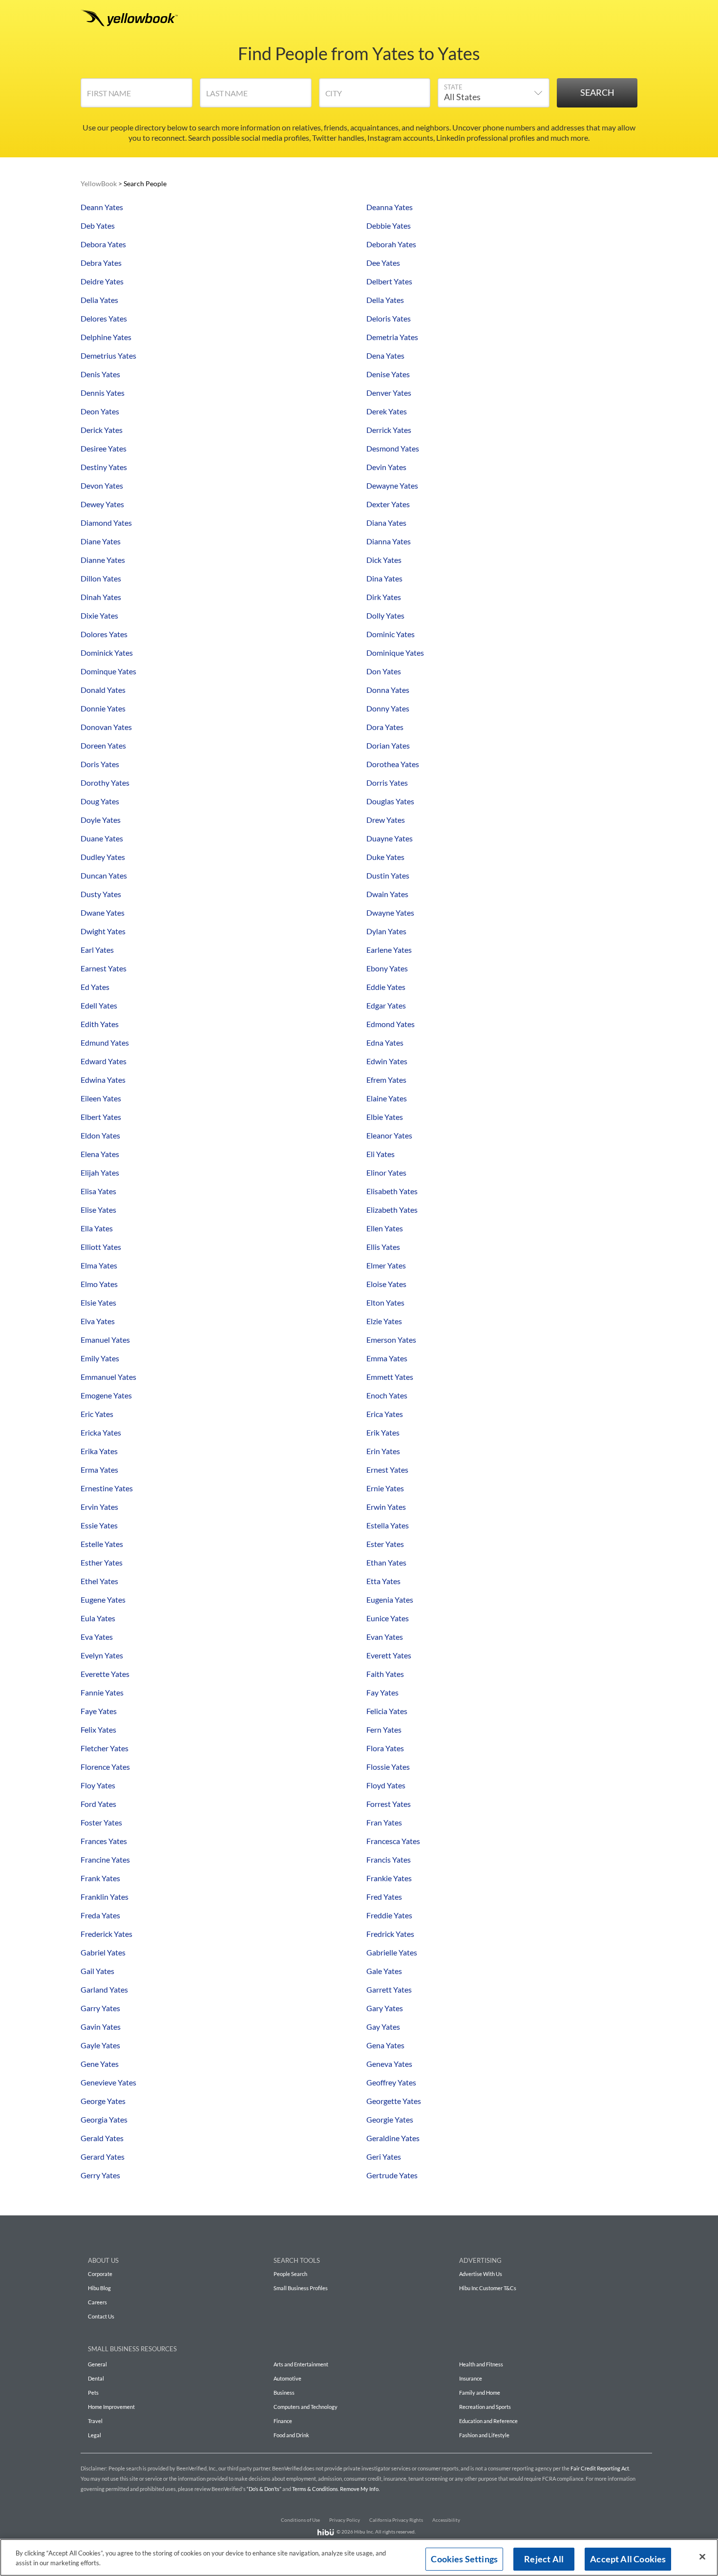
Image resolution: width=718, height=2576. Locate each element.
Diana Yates (386, 523)
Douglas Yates (390, 801)
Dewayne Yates (392, 485)
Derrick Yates (389, 430)
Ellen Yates (385, 1228)
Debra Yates (101, 263)
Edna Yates (385, 1042)
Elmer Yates (386, 1265)
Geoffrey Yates (391, 2082)
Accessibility (446, 2520)
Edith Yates (100, 1024)
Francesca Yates (393, 1841)
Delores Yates (104, 318)
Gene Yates (100, 2064)
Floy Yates (98, 1785)
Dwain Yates (387, 894)
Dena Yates (385, 355)
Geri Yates (384, 2157)
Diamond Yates (106, 523)
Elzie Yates (384, 1321)
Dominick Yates (107, 653)
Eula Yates (98, 1618)
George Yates (103, 2101)
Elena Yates (100, 1154)
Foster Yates (101, 1822)
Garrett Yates (389, 1989)
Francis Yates (389, 1859)
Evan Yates (385, 1637)
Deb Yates (98, 225)
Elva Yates (98, 1321)
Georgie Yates (390, 2119)
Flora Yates (385, 1748)
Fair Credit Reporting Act (600, 2468)
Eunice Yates (388, 1618)
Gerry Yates (100, 2175)
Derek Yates (387, 411)
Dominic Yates (391, 634)
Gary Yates (385, 2008)
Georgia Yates (104, 2119)
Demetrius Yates (108, 355)
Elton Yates (385, 1302)
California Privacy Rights (396, 2520)
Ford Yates (98, 1804)
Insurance (471, 2378)
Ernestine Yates (107, 1488)
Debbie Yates (389, 225)
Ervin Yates (99, 1507)
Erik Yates (383, 1432)
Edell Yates (99, 1005)
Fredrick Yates (390, 1934)
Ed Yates (95, 987)
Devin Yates (386, 467)
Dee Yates (383, 263)
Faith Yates (385, 1674)
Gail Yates (97, 1971)
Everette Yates (105, 1674)
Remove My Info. (360, 2489)
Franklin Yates (105, 1897)
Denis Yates (100, 374)
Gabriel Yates (103, 1952)
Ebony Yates (387, 968)
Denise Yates (388, 374)
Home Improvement (111, 2407)
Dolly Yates (385, 615)
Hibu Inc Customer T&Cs (488, 2288)
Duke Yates (385, 857)
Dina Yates (384, 578)
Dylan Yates (386, 931)
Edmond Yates (391, 1024)
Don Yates (384, 671)
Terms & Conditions (315, 2489)
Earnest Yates (104, 968)
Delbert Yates (389, 281)
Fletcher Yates (105, 1748)
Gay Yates (383, 2027)
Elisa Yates (98, 1191)
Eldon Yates (100, 1135)
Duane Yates (102, 838)
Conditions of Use (300, 2520)
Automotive (287, 2378)
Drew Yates (386, 820)
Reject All (544, 2559)
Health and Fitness (481, 2364)
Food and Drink (291, 2435)
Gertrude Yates (392, 2175)
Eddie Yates (386, 987)
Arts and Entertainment (301, 2364)
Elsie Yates (98, 1302)
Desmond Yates (393, 448)
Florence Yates (105, 1767)
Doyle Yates (101, 820)
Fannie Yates (102, 1692)
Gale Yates (384, 1971)
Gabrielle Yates (392, 1952)
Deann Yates (102, 207)
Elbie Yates (385, 1117)
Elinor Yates (386, 1172)
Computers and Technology (306, 2407)
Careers (97, 2302)
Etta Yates (383, 1581)
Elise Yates (98, 1210)
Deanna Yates (390, 207)
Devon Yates (102, 485)
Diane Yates (101, 541)
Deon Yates (100, 411)
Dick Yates (384, 560)
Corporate (100, 2274)
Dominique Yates (395, 653)
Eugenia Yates (390, 1599)
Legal (95, 2435)
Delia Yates (99, 300)
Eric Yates (97, 1414)
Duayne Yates (390, 838)
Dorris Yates (387, 783)
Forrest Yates (389, 1804)
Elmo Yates (99, 1284)
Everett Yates (389, 1655)
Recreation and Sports (485, 2407)
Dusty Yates (101, 894)
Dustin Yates (388, 875)
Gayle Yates (100, 2045)
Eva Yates (97, 1637)
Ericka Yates (101, 1432)
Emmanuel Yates (108, 1377)
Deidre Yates (102, 281)
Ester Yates (385, 1544)
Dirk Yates (384, 597)
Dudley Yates (103, 857)
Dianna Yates (389, 541)
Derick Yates (102, 430)
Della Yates (385, 300)
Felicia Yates (387, 1711)
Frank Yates (100, 1878)
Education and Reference (488, 2421)
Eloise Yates (386, 1284)
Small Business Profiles (301, 2288)
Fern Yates (384, 1729)
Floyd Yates (386, 1785)
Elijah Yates (100, 1172)
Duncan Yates (104, 875)
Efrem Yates (386, 1080)
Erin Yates (383, 1451)
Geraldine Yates (393, 2138)
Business (284, 2393)
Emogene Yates (106, 1395)
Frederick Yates (106, 1934)
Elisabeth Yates (392, 1191)
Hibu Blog (99, 2288)
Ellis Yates (383, 1247)
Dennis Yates (103, 393)
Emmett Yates (390, 1377)
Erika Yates (99, 1451)
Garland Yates (104, 1989)
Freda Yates (100, 1915)
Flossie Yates (388, 1767)
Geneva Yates (389, 2064)
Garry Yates (100, 2008)
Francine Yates (105, 1859)
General (97, 2364)
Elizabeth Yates (392, 1210)
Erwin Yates (386, 1507)
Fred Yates (384, 1897)
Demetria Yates (392, 337)
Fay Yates (382, 1692)
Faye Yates (99, 1711)
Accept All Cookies (628, 2559)
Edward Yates (104, 1061)
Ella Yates (97, 1228)
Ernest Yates (387, 1470)
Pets (93, 2393)
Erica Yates (385, 1414)
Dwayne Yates (390, 912)
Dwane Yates (103, 912)
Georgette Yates (394, 2101)
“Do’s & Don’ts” (264, 2489)
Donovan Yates (106, 727)
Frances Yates (104, 1841)
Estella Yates (388, 1525)
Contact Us (101, 2316)
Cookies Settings (464, 2559)
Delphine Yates (106, 337)
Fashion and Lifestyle (484, 2435)
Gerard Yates (103, 2157)
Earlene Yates (389, 950)
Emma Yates (387, 1358)
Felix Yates (98, 1729)
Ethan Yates (386, 1562)
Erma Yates (99, 1470)
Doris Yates (100, 764)
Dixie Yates (99, 615)
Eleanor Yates (389, 1135)
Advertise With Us (481, 2274)
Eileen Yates (101, 1098)
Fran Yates (384, 1822)
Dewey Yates (102, 504)
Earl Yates (97, 950)
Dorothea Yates (393, 764)
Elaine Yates (387, 1098)
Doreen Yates (103, 745)
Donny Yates (388, 708)
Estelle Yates (102, 1544)
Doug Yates (100, 801)
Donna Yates (388, 690)
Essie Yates (99, 1525)
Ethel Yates (99, 1581)
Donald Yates (103, 690)
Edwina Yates (103, 1080)
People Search (290, 2274)
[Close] (702, 2557)
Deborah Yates (391, 244)
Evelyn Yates (102, 1655)
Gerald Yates (102, 2138)
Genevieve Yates (108, 2082)
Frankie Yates (389, 1878)
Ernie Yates (385, 1488)
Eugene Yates (103, 1599)
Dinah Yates (101, 597)
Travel (95, 2421)
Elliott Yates (101, 1247)
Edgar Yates (386, 1005)
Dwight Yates (103, 931)
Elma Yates (99, 1265)
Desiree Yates (104, 448)
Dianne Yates (103, 560)
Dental (96, 2378)
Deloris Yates (389, 318)
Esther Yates (102, 1562)
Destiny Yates (104, 467)
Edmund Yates (105, 1042)
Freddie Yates (389, 1915)
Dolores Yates (104, 634)
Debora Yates (103, 244)
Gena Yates (385, 2045)
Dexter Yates (388, 504)
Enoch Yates (387, 1395)
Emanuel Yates (105, 1340)
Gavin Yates (101, 2027)
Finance (283, 2421)
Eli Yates (380, 1154)
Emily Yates (100, 1358)
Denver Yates (389, 393)
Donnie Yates (103, 708)
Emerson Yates (391, 1340)
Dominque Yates (108, 671)
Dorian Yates (388, 745)
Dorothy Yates (105, 783)
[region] (359, 2557)
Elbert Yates (101, 1117)
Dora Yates (385, 727)
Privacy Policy (345, 2520)
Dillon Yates (101, 578)
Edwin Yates (387, 1061)
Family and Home (480, 2393)
